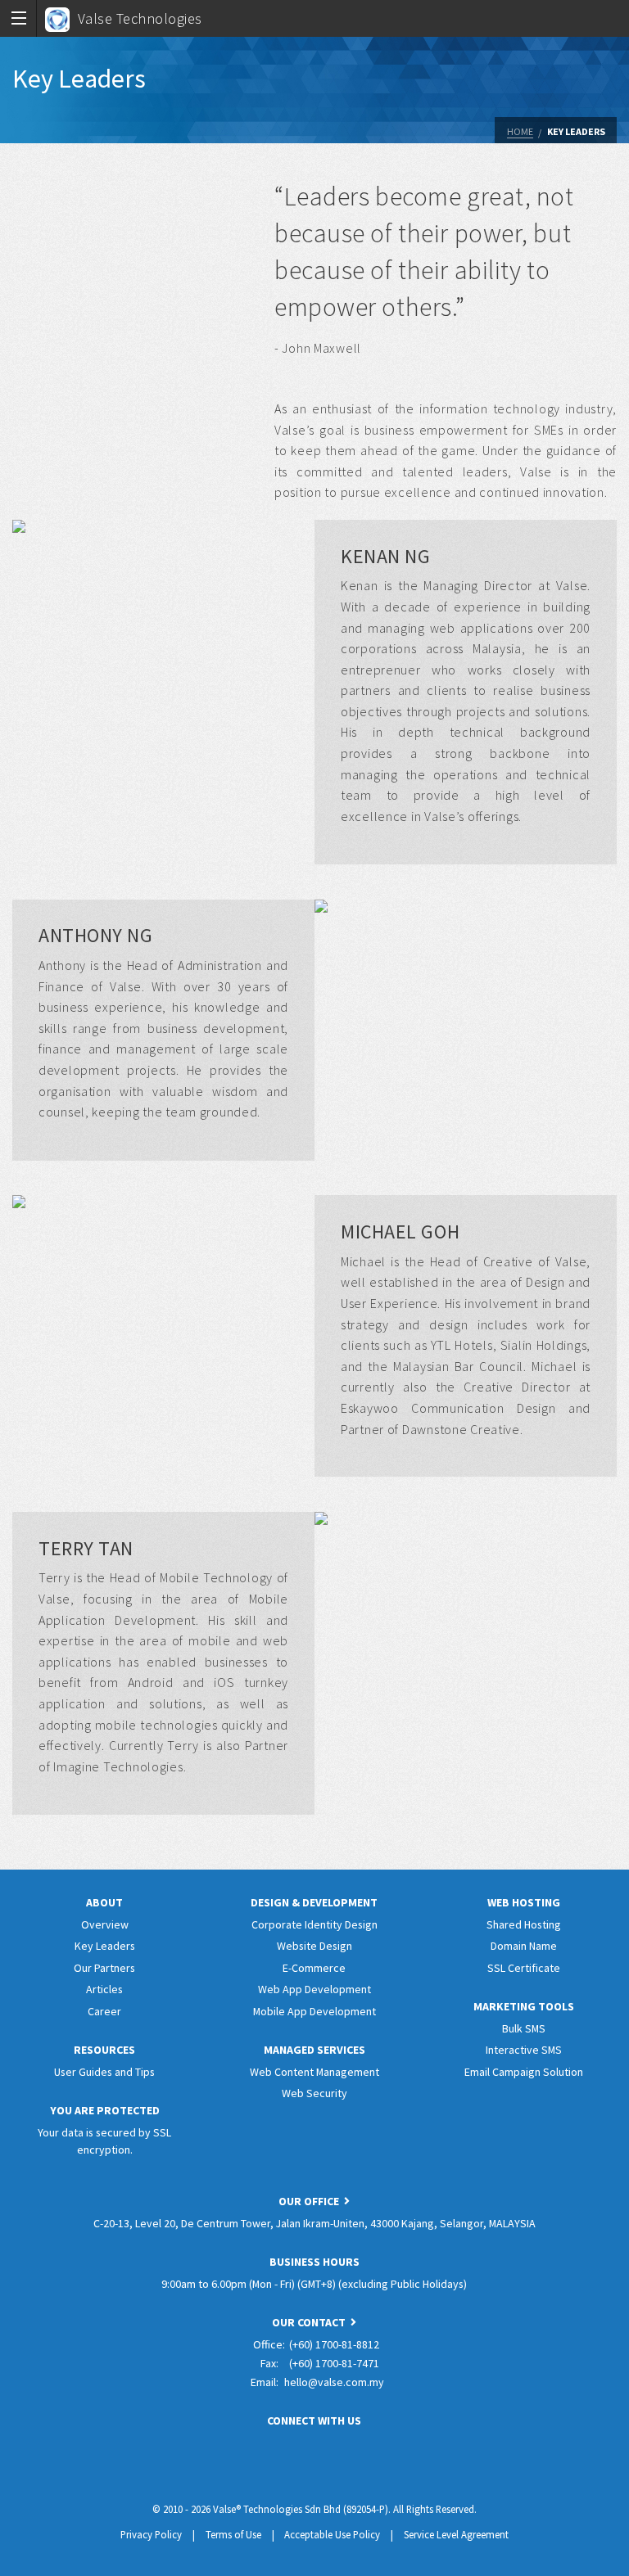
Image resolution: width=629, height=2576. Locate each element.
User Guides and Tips (104, 2072)
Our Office (311, 2201)
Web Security (314, 2093)
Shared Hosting (524, 1924)
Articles (104, 1989)
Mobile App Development (314, 2011)
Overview (105, 1924)
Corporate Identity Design (314, 1924)
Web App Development (314, 1989)
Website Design (314, 1946)
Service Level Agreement (456, 2534)
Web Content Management (314, 2072)
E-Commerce (314, 1968)
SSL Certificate (524, 1968)
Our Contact (311, 2322)
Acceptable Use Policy (332, 2534)
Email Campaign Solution (524, 2072)
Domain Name (524, 1946)
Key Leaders (576, 131)
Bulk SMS (524, 2028)
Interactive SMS (524, 2050)
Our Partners (104, 1968)
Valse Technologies (140, 18)
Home (520, 131)
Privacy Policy (151, 2534)
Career (104, 2011)
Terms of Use (233, 2534)
